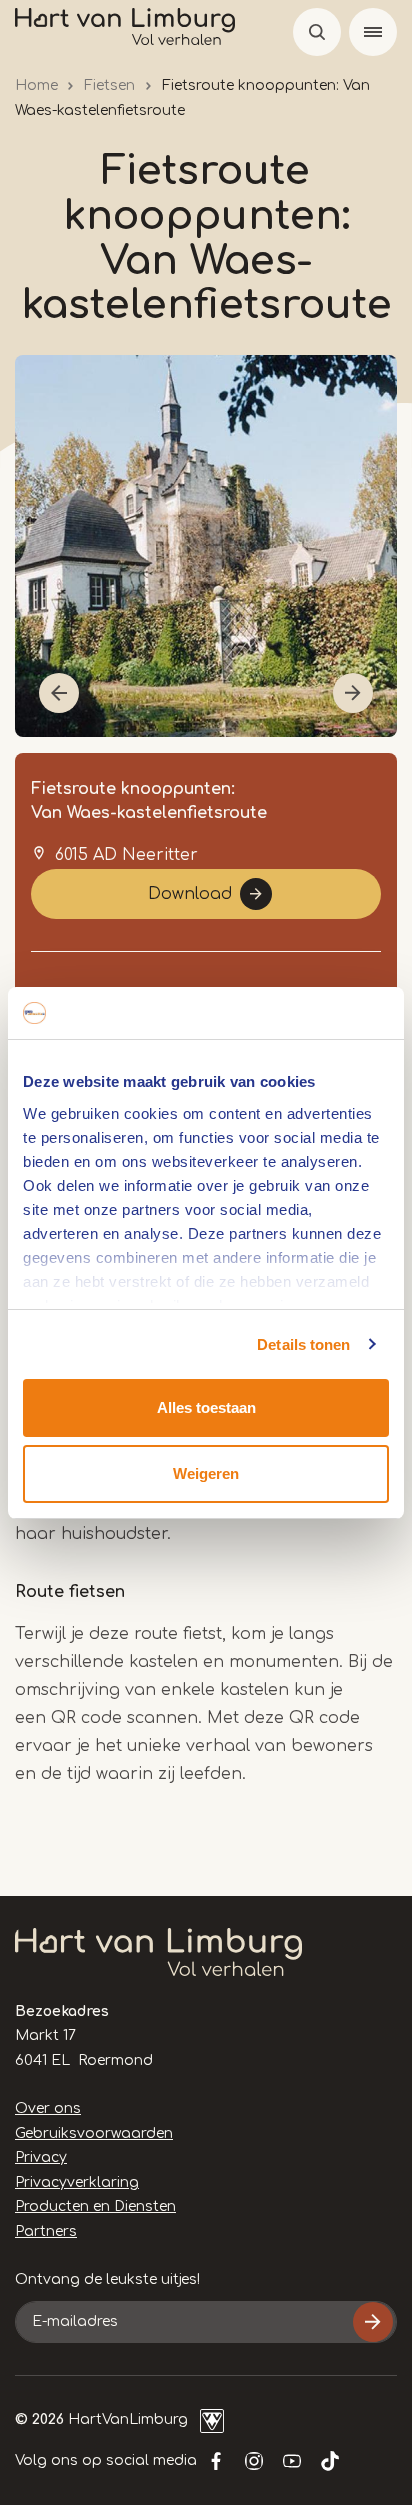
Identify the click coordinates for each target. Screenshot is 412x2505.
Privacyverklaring (77, 2182)
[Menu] (373, 32)
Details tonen (303, 1344)
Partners (46, 2231)
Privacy (41, 2157)
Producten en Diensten (95, 2206)
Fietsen (109, 85)
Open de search (317, 32)
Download (190, 894)
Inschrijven (373, 2322)
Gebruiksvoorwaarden (94, 2133)
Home (36, 85)
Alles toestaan (206, 1407)
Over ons (48, 2108)
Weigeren (206, 1473)
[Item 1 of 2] (206, 546)
